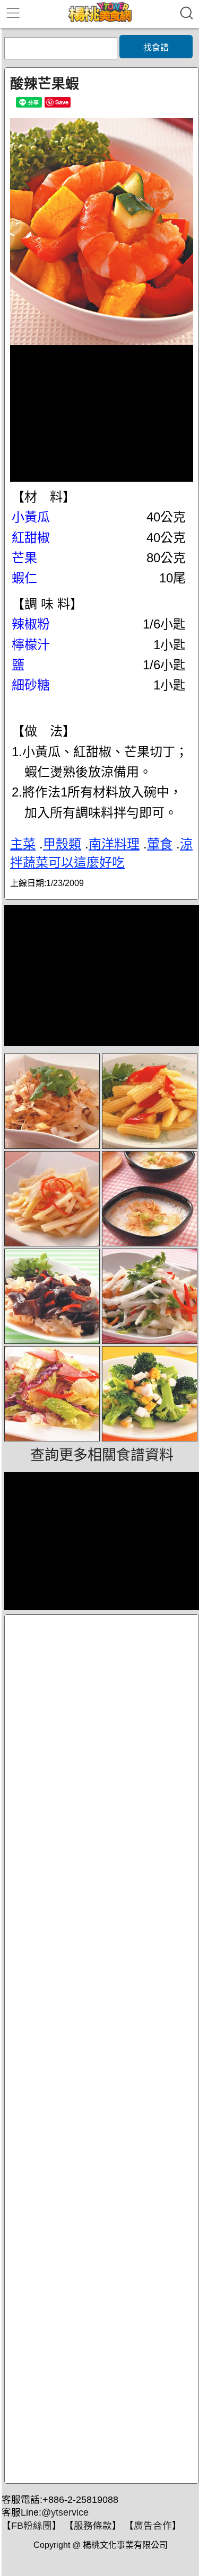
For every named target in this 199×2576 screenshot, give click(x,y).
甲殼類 (62, 844)
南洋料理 (114, 844)
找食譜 (156, 47)
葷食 (160, 844)
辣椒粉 (31, 624)
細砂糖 (31, 685)
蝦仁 (24, 578)
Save (62, 102)
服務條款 (93, 2526)
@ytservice (65, 2512)
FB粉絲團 (32, 2526)
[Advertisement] (102, 2049)
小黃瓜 (31, 517)
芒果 (24, 558)
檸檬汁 (31, 645)
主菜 (23, 844)
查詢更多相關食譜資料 (102, 1455)
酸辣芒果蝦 (45, 84)
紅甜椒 (31, 538)
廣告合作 (153, 2526)
